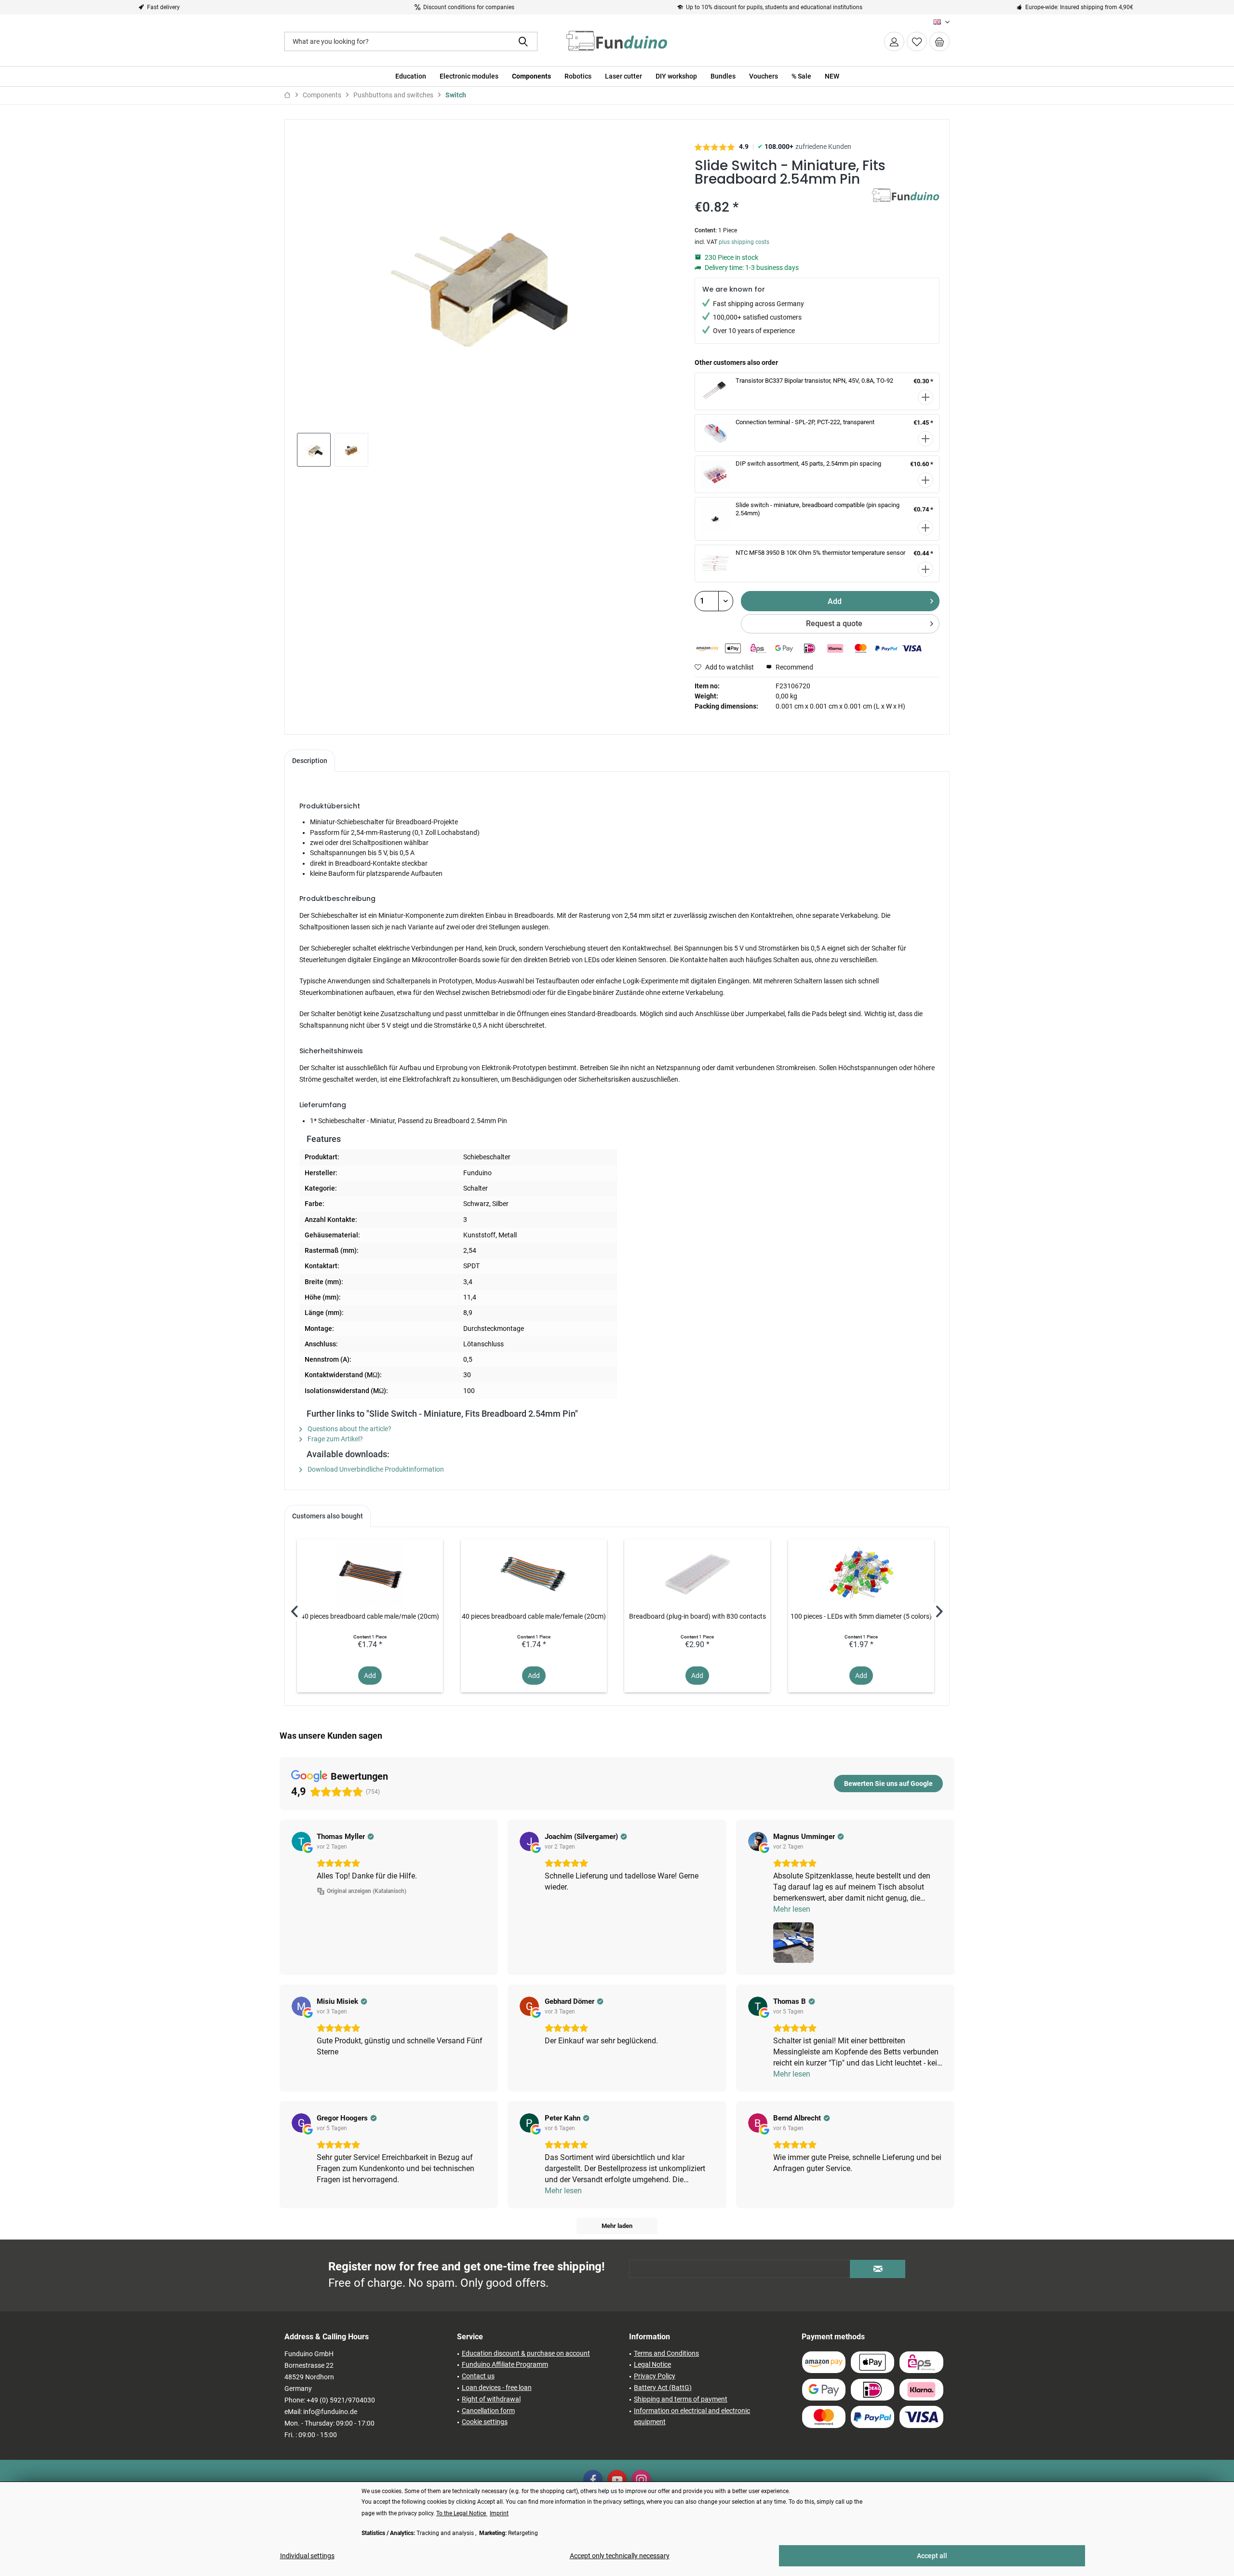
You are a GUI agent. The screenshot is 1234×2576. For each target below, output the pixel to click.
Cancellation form (488, 2411)
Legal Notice (652, 2364)
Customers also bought (328, 1516)
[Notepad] (917, 41)
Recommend (794, 667)
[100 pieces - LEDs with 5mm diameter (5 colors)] (861, 1573)
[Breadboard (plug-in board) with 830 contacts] (697, 1573)
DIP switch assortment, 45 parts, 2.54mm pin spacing (808, 463)
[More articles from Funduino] (906, 205)
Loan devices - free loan (497, 2388)
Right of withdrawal (491, 2399)
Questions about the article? (349, 1429)
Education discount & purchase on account (526, 2353)
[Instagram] (641, 2480)
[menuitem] (939, 41)
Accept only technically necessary (620, 2556)
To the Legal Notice (462, 2513)
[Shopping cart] (939, 41)
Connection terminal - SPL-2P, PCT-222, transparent (805, 422)
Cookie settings (485, 2422)
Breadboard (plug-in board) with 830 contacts (697, 1616)
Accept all (932, 2556)
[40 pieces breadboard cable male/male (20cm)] (370, 1573)
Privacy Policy (655, 2376)
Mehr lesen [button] (792, 1909)
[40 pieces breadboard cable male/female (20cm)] (534, 1573)
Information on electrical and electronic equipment (692, 2416)
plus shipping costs (744, 242)
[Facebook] (593, 2480)
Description (310, 761)
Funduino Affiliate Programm (505, 2364)
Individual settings (307, 2556)
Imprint (499, 2513)
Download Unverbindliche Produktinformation (375, 1469)
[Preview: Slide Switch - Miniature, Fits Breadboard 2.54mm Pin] (314, 450)
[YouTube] (617, 2480)
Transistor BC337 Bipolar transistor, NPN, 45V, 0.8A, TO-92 (814, 381)
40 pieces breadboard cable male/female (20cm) (534, 1616)
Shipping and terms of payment (681, 2399)
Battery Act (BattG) (663, 2388)
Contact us (478, 2376)
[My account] (894, 41)
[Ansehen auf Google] (301, 1841)
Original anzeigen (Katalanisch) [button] (367, 1891)
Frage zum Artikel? (335, 1439)
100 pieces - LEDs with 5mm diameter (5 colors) (861, 1616)
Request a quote (834, 624)
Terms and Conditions (666, 2353)
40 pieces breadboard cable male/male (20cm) (370, 1616)
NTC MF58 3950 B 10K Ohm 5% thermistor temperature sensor (820, 553)
